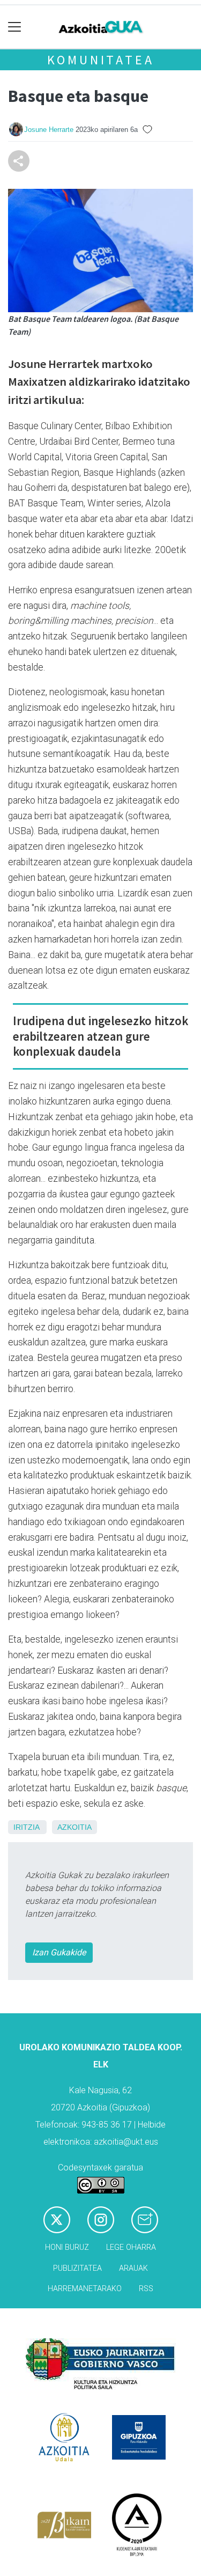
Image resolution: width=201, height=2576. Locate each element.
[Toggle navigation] (15, 27)
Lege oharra (131, 2247)
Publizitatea (77, 2268)
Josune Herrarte (49, 130)
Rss (146, 2289)
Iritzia (26, 1827)
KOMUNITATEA (101, 60)
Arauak (133, 2268)
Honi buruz (67, 2247)
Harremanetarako (85, 2289)
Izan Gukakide (59, 1952)
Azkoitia (75, 1827)
